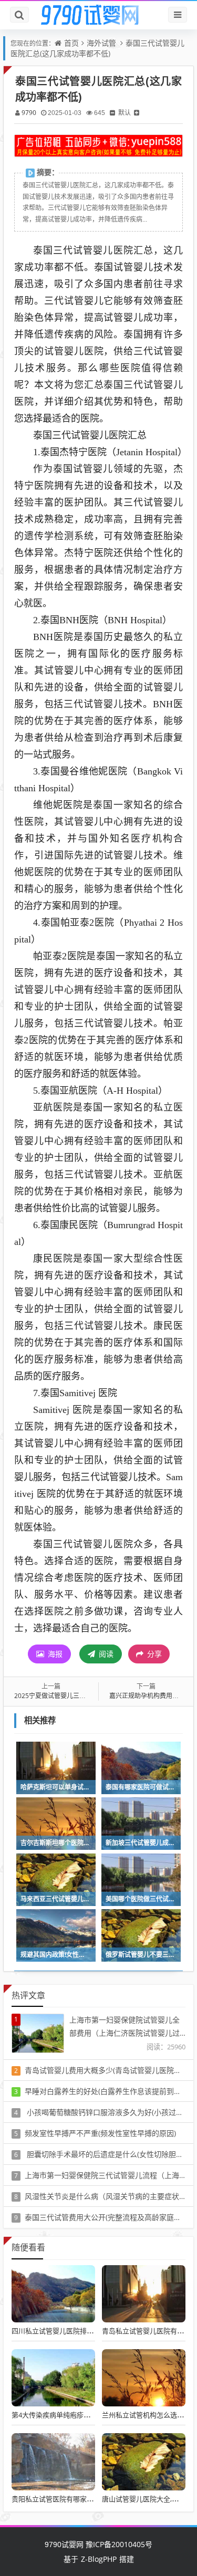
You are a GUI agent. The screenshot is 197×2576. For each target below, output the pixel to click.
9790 (29, 113)
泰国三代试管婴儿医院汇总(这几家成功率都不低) (97, 48)
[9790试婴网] (99, 15)
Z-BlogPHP (99, 2559)
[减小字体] (112, 113)
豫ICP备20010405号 (118, 2544)
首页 (71, 43)
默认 (125, 113)
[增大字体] (137, 113)
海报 (54, 1654)
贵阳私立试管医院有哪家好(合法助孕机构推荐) (82, 2499)
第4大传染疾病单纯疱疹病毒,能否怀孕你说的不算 (86, 2415)
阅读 (105, 1654)
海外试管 (101, 43)
